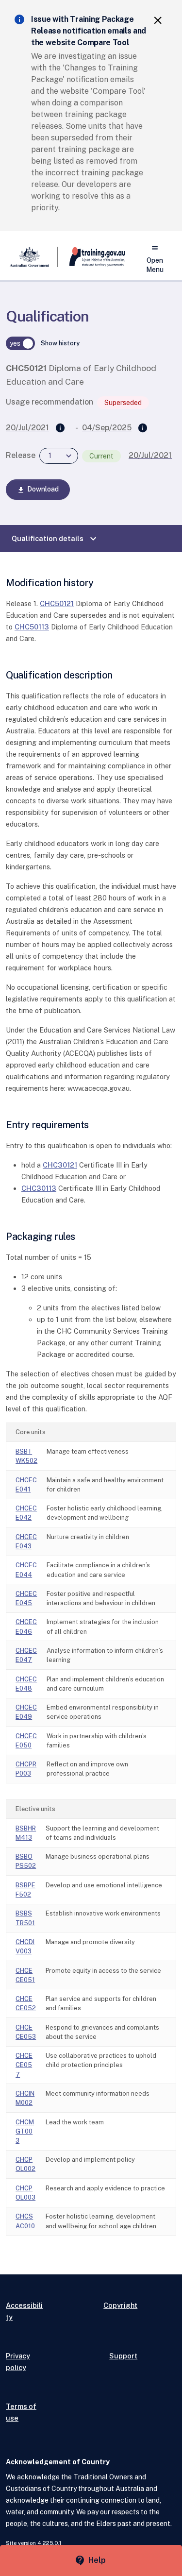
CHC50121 (57, 603)
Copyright (120, 2305)
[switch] (20, 343)
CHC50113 (32, 627)
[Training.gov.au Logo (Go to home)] (91, 257)
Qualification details (55, 539)
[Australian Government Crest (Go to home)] (32, 257)
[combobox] (59, 456)
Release (21, 455)
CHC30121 (60, 1165)
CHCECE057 (24, 2065)
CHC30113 (39, 1188)
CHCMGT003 (25, 2131)
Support (123, 2356)
